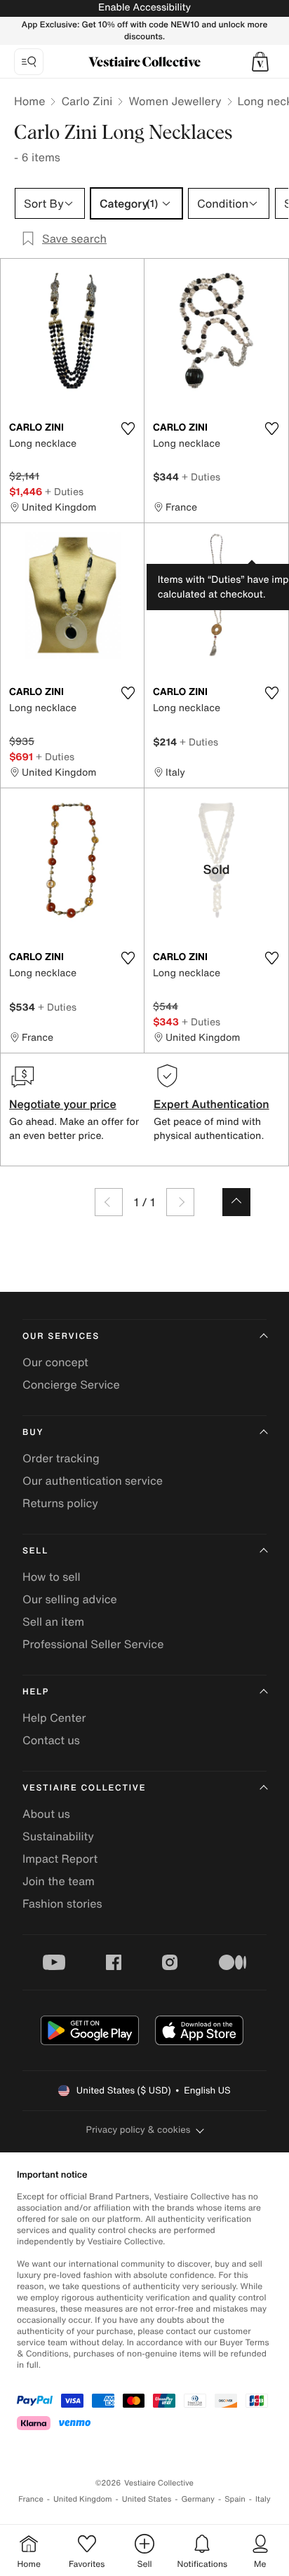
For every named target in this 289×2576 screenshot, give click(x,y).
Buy (33, 1432)
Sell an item (53, 1621)
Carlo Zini (87, 101)
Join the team (59, 1881)
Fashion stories (62, 1903)
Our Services (61, 1336)
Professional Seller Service (93, 1644)
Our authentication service (93, 1481)
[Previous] (109, 1202)
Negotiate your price (63, 1104)
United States (147, 2499)
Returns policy (60, 1503)
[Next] (180, 1202)
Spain (235, 2499)
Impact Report (60, 1859)
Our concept (55, 1362)
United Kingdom (83, 2499)
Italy (263, 2499)
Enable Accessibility (144, 7)
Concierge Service (71, 1384)
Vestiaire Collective (84, 1788)
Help (36, 1692)
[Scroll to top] (236, 1202)
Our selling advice (70, 1599)
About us (46, 1814)
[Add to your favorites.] (128, 429)
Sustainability (58, 1836)
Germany (198, 2499)
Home (29, 101)
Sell (35, 1551)
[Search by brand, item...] (29, 62)
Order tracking (61, 1458)
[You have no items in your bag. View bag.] (260, 62)
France (31, 2499)
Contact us (51, 1740)
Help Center (54, 1718)
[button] (260, 62)
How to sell (52, 1577)
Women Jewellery (175, 101)
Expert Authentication (211, 1104)
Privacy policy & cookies (139, 2130)
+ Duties (64, 491)
